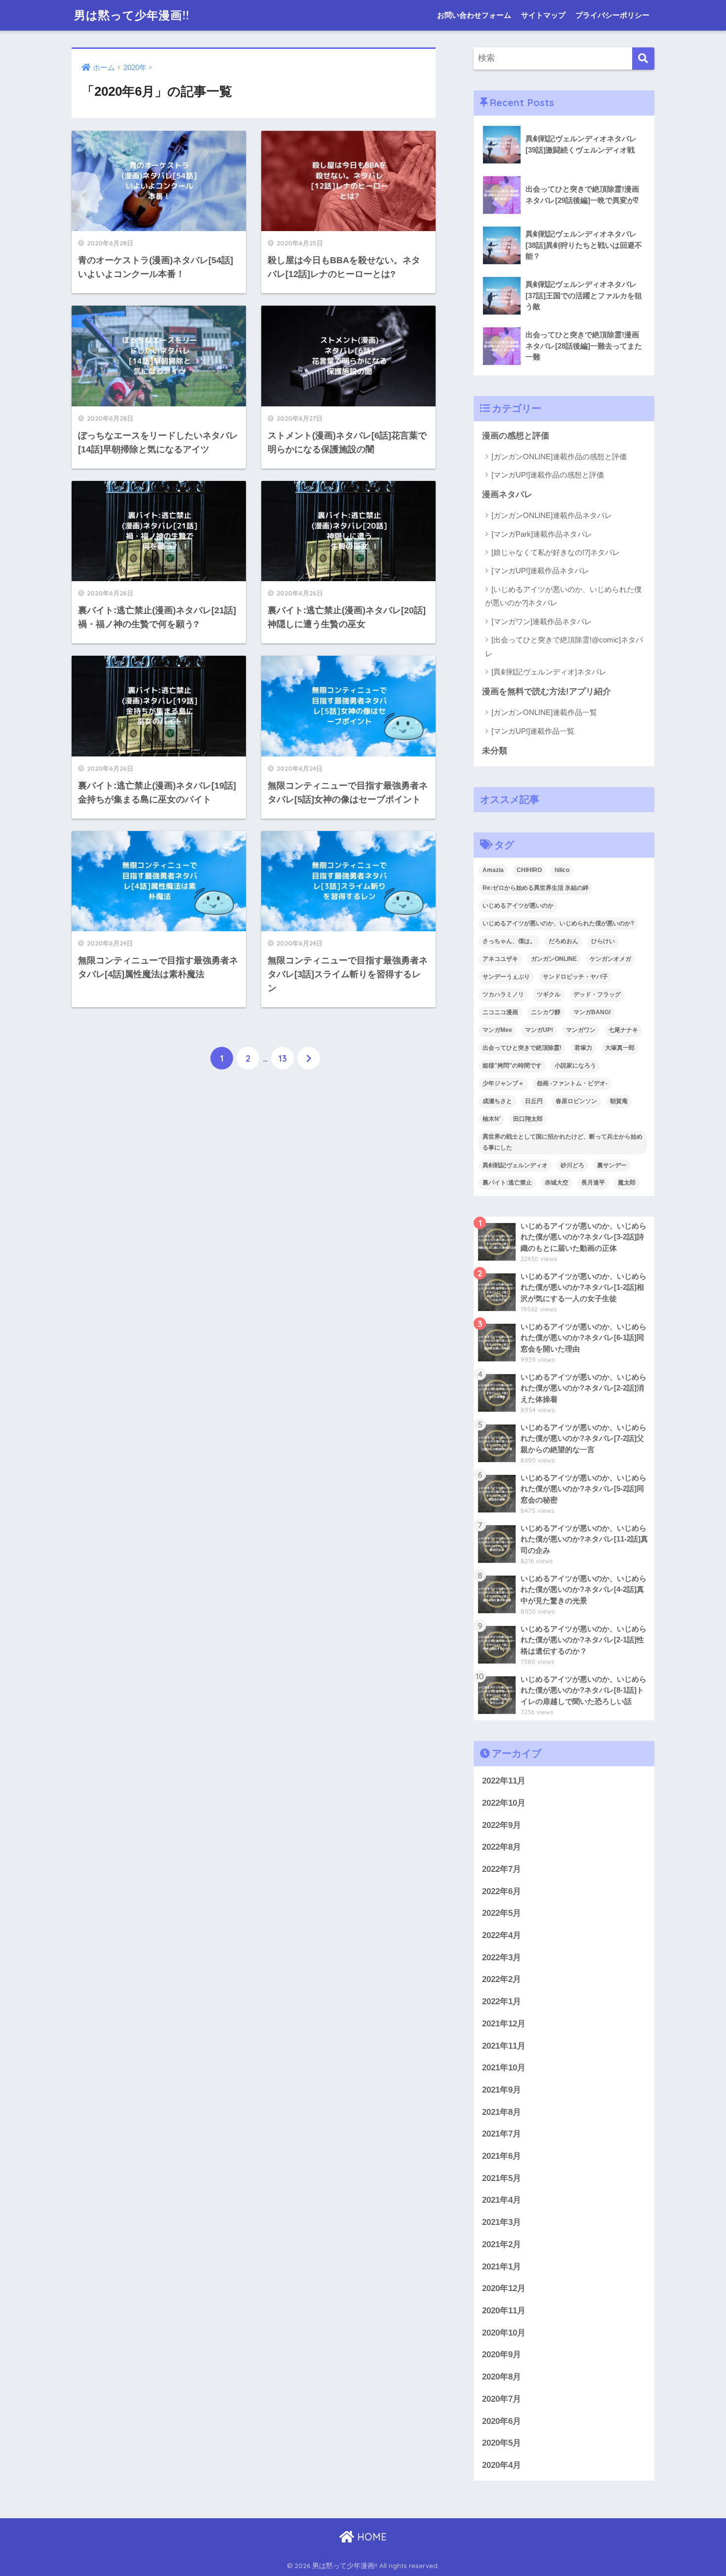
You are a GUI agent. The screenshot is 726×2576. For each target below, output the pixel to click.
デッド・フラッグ (597, 994)
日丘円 (534, 1101)
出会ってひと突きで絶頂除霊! (522, 1048)
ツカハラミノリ (503, 994)
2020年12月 (504, 2288)
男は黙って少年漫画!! (132, 15)
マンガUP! (539, 1030)
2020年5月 (502, 2443)
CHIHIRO (529, 870)
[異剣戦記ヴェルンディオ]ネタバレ (549, 672)
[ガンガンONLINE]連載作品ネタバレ (552, 515)
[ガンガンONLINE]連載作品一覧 (544, 712)
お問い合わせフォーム (474, 15)
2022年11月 (504, 1781)
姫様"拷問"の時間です (512, 1066)
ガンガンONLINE (554, 959)
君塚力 (583, 1048)
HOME (370, 2537)
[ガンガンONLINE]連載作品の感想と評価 (559, 456)
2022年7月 (502, 1869)
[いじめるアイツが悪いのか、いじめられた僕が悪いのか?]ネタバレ (563, 596)
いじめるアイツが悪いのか (518, 906)
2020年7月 (502, 2399)
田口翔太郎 (528, 1119)
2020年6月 (502, 2421)
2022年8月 (502, 1847)
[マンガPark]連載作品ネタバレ (542, 534)
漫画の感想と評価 (516, 436)
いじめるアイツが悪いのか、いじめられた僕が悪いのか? (558, 923)
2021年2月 (502, 2244)
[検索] (643, 59)
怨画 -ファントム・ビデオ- (572, 1083)
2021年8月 (502, 2112)
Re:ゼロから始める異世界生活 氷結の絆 (536, 888)
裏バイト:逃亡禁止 (507, 1183)
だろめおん (564, 941)
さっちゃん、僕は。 (509, 941)
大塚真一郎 (620, 1048)
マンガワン (581, 1030)
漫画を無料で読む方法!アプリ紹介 (546, 692)
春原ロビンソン (576, 1101)
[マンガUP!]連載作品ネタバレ (540, 571)
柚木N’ (491, 1119)
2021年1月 (502, 2267)
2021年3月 (502, 2222)
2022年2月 (502, 1979)
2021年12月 (504, 2024)
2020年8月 (502, 2377)
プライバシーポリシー (612, 15)
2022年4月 (502, 1935)
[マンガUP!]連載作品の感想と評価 (548, 475)
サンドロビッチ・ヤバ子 (575, 977)
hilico (562, 870)
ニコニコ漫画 (500, 1012)
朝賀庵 (619, 1101)
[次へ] (309, 1058)
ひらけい (603, 941)
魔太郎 (627, 1183)
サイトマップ (543, 15)
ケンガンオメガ (610, 959)
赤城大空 (557, 1183)
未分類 (495, 751)
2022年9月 (502, 1825)
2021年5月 (502, 2178)
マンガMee (497, 1030)
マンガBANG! (592, 1012)
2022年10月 (504, 1803)
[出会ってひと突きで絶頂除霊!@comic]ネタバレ (564, 646)
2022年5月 (502, 1913)
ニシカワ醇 (546, 1012)
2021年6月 (502, 2156)
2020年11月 (504, 2311)
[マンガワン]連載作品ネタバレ (542, 621)
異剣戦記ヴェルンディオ (515, 1165)
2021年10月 (504, 2068)
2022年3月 (502, 1958)
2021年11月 (504, 2046)
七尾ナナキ (623, 1030)
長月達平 (593, 1183)
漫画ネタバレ (507, 495)
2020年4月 (502, 2465)
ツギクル (549, 994)
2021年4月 (502, 2200)
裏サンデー (612, 1165)
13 (283, 1058)
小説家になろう (575, 1066)
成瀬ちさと (497, 1101)
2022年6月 (502, 1891)
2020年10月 (504, 2333)
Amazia (493, 870)
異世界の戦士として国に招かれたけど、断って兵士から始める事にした (563, 1142)
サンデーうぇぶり (506, 977)
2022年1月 (502, 2001)
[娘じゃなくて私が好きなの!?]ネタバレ (556, 552)
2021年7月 (502, 2134)
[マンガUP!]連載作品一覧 (533, 731)
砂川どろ (572, 1165)
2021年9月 (502, 2090)
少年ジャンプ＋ (503, 1083)
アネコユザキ (500, 959)
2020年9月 (502, 2355)
